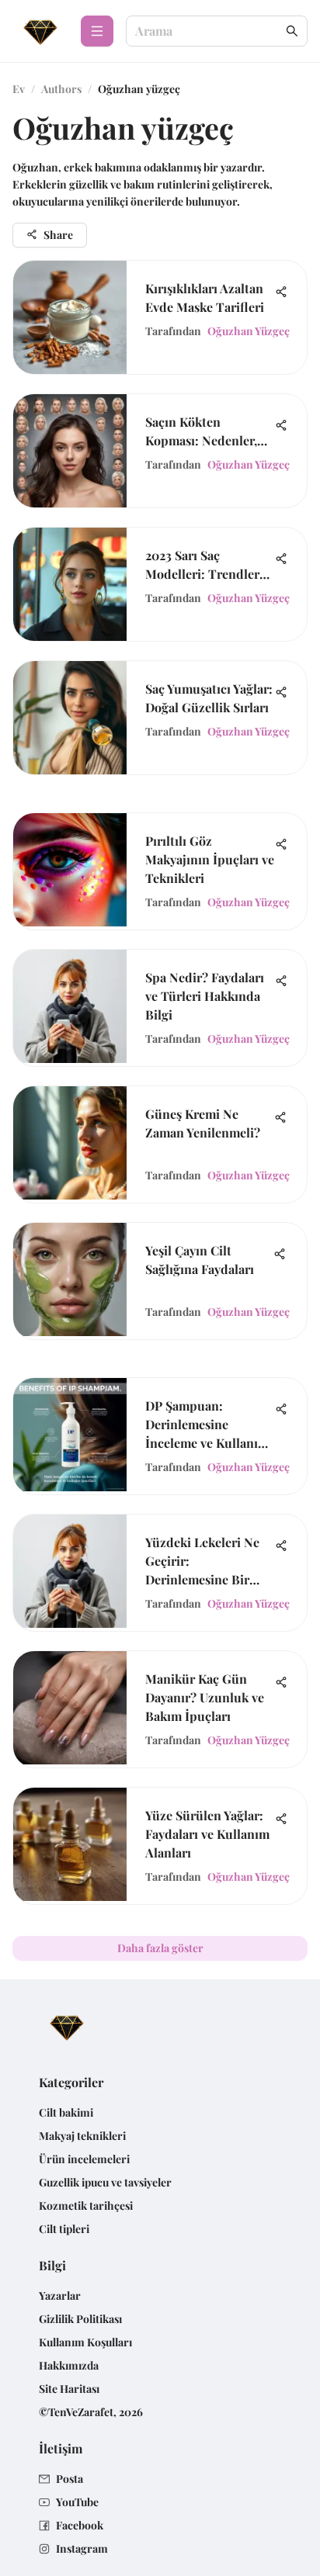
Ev (19, 89)
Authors (61, 89)
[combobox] (209, 31)
